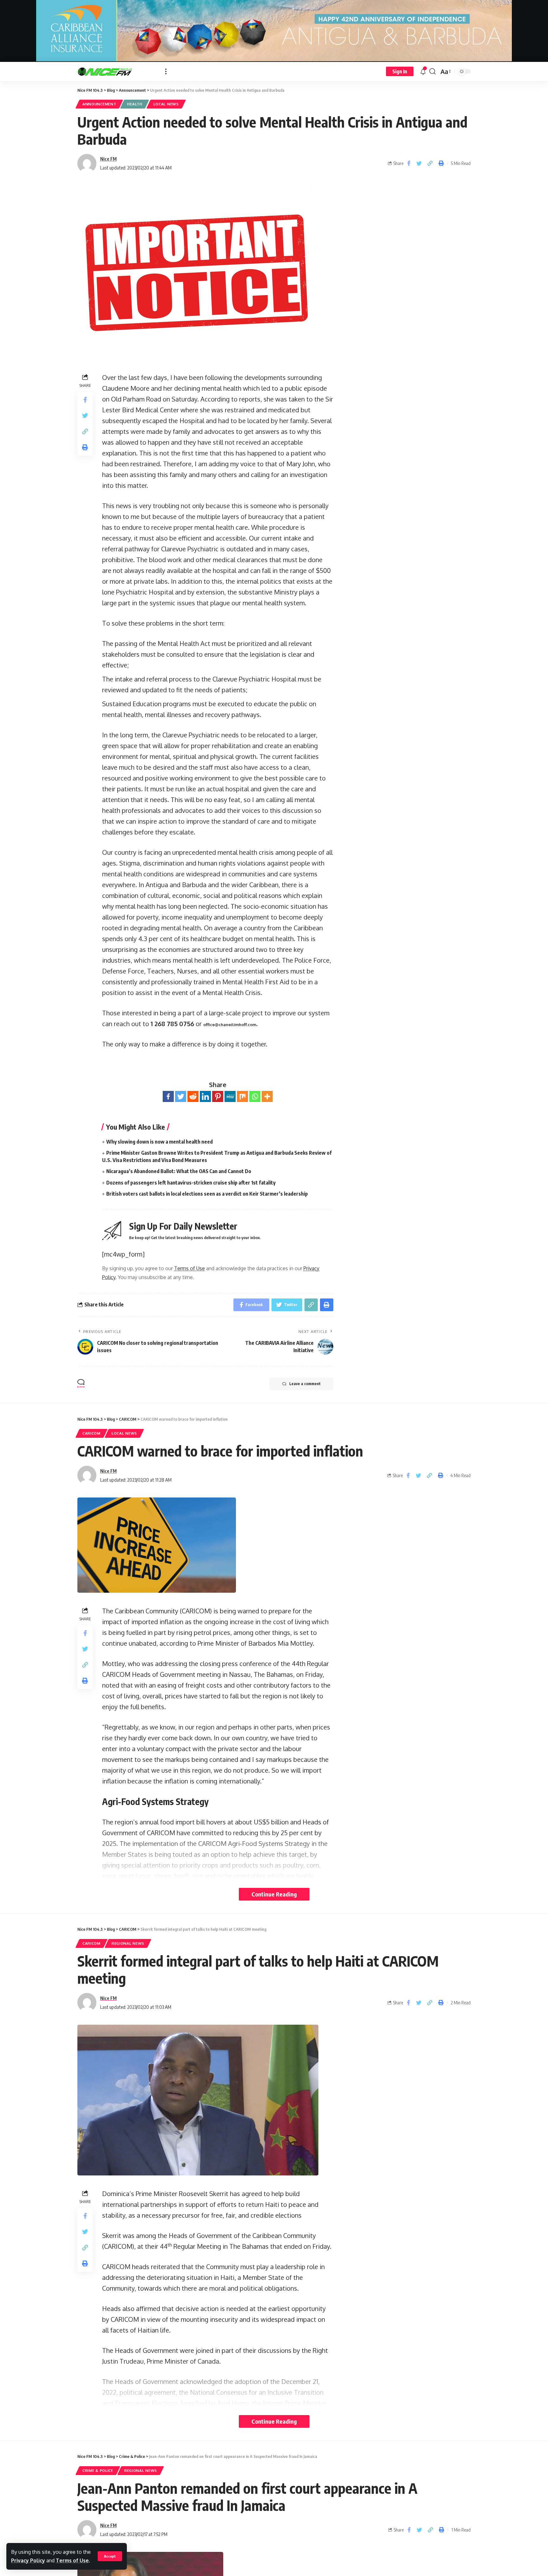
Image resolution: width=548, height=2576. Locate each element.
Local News (166, 104)
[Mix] (242, 1096)
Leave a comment (305, 1384)
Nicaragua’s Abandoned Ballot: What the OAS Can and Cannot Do (179, 1171)
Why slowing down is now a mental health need (160, 1142)
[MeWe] (230, 1096)
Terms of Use (72, 2560)
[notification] (423, 71)
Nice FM (108, 159)
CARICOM (91, 1433)
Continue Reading (274, 1894)
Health (135, 104)
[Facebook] (168, 1096)
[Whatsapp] (255, 1096)
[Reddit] (193, 1096)
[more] (166, 71)
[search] (433, 71)
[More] (267, 1096)
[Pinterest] (218, 1096)
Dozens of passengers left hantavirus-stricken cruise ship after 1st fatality (191, 1183)
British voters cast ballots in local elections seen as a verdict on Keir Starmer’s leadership (207, 1194)
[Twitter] (181, 1096)
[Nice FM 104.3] (116, 71)
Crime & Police (98, 2470)
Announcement (99, 104)
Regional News (128, 1943)
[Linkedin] (205, 1096)
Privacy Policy (28, 2560)
